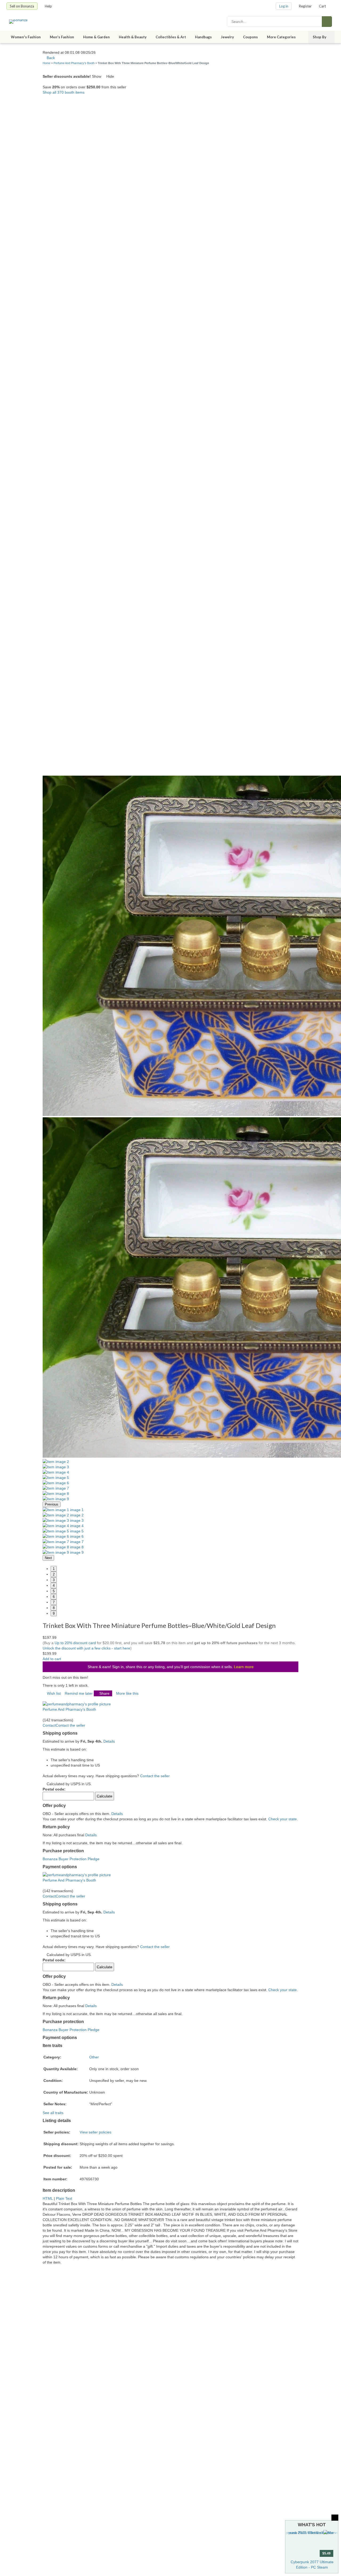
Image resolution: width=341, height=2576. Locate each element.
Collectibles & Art (171, 37)
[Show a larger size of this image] (56, 1462)
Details (109, 1741)
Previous (52, 1504)
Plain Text (64, 2198)
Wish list (54, 1693)
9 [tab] (54, 1613)
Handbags (203, 37)
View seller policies (96, 2132)
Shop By (320, 37)
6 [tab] (54, 1597)
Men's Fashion (62, 37)
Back (50, 58)
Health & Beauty (133, 37)
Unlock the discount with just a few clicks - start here (86, 1648)
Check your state (283, 1819)
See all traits (53, 2113)
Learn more (244, 1667)
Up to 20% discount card (75, 1643)
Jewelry (227, 37)
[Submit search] (327, 22)
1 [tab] (54, 1569)
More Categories (281, 37)
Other (94, 2057)
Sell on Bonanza (22, 6)
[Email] (57, 1699)
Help (48, 6)
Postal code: (54, 1789)
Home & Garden (96, 37)
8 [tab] (54, 1608)
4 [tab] (54, 1585)
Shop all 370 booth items (64, 92)
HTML (48, 2198)
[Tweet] (48, 1699)
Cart (322, 6)
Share (104, 1693)
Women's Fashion (26, 37)
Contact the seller (155, 1776)
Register (305, 6)
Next (48, 1558)
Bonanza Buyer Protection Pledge (71, 1859)
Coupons (250, 37)
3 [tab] (54, 1580)
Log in (284, 6)
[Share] (44, 1699)
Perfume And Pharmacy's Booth (74, 63)
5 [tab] (54, 1591)
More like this (127, 1693)
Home (46, 63)
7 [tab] (54, 1602)
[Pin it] (53, 1699)
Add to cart (52, 1659)
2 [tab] (54, 1574)
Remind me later (79, 1693)
